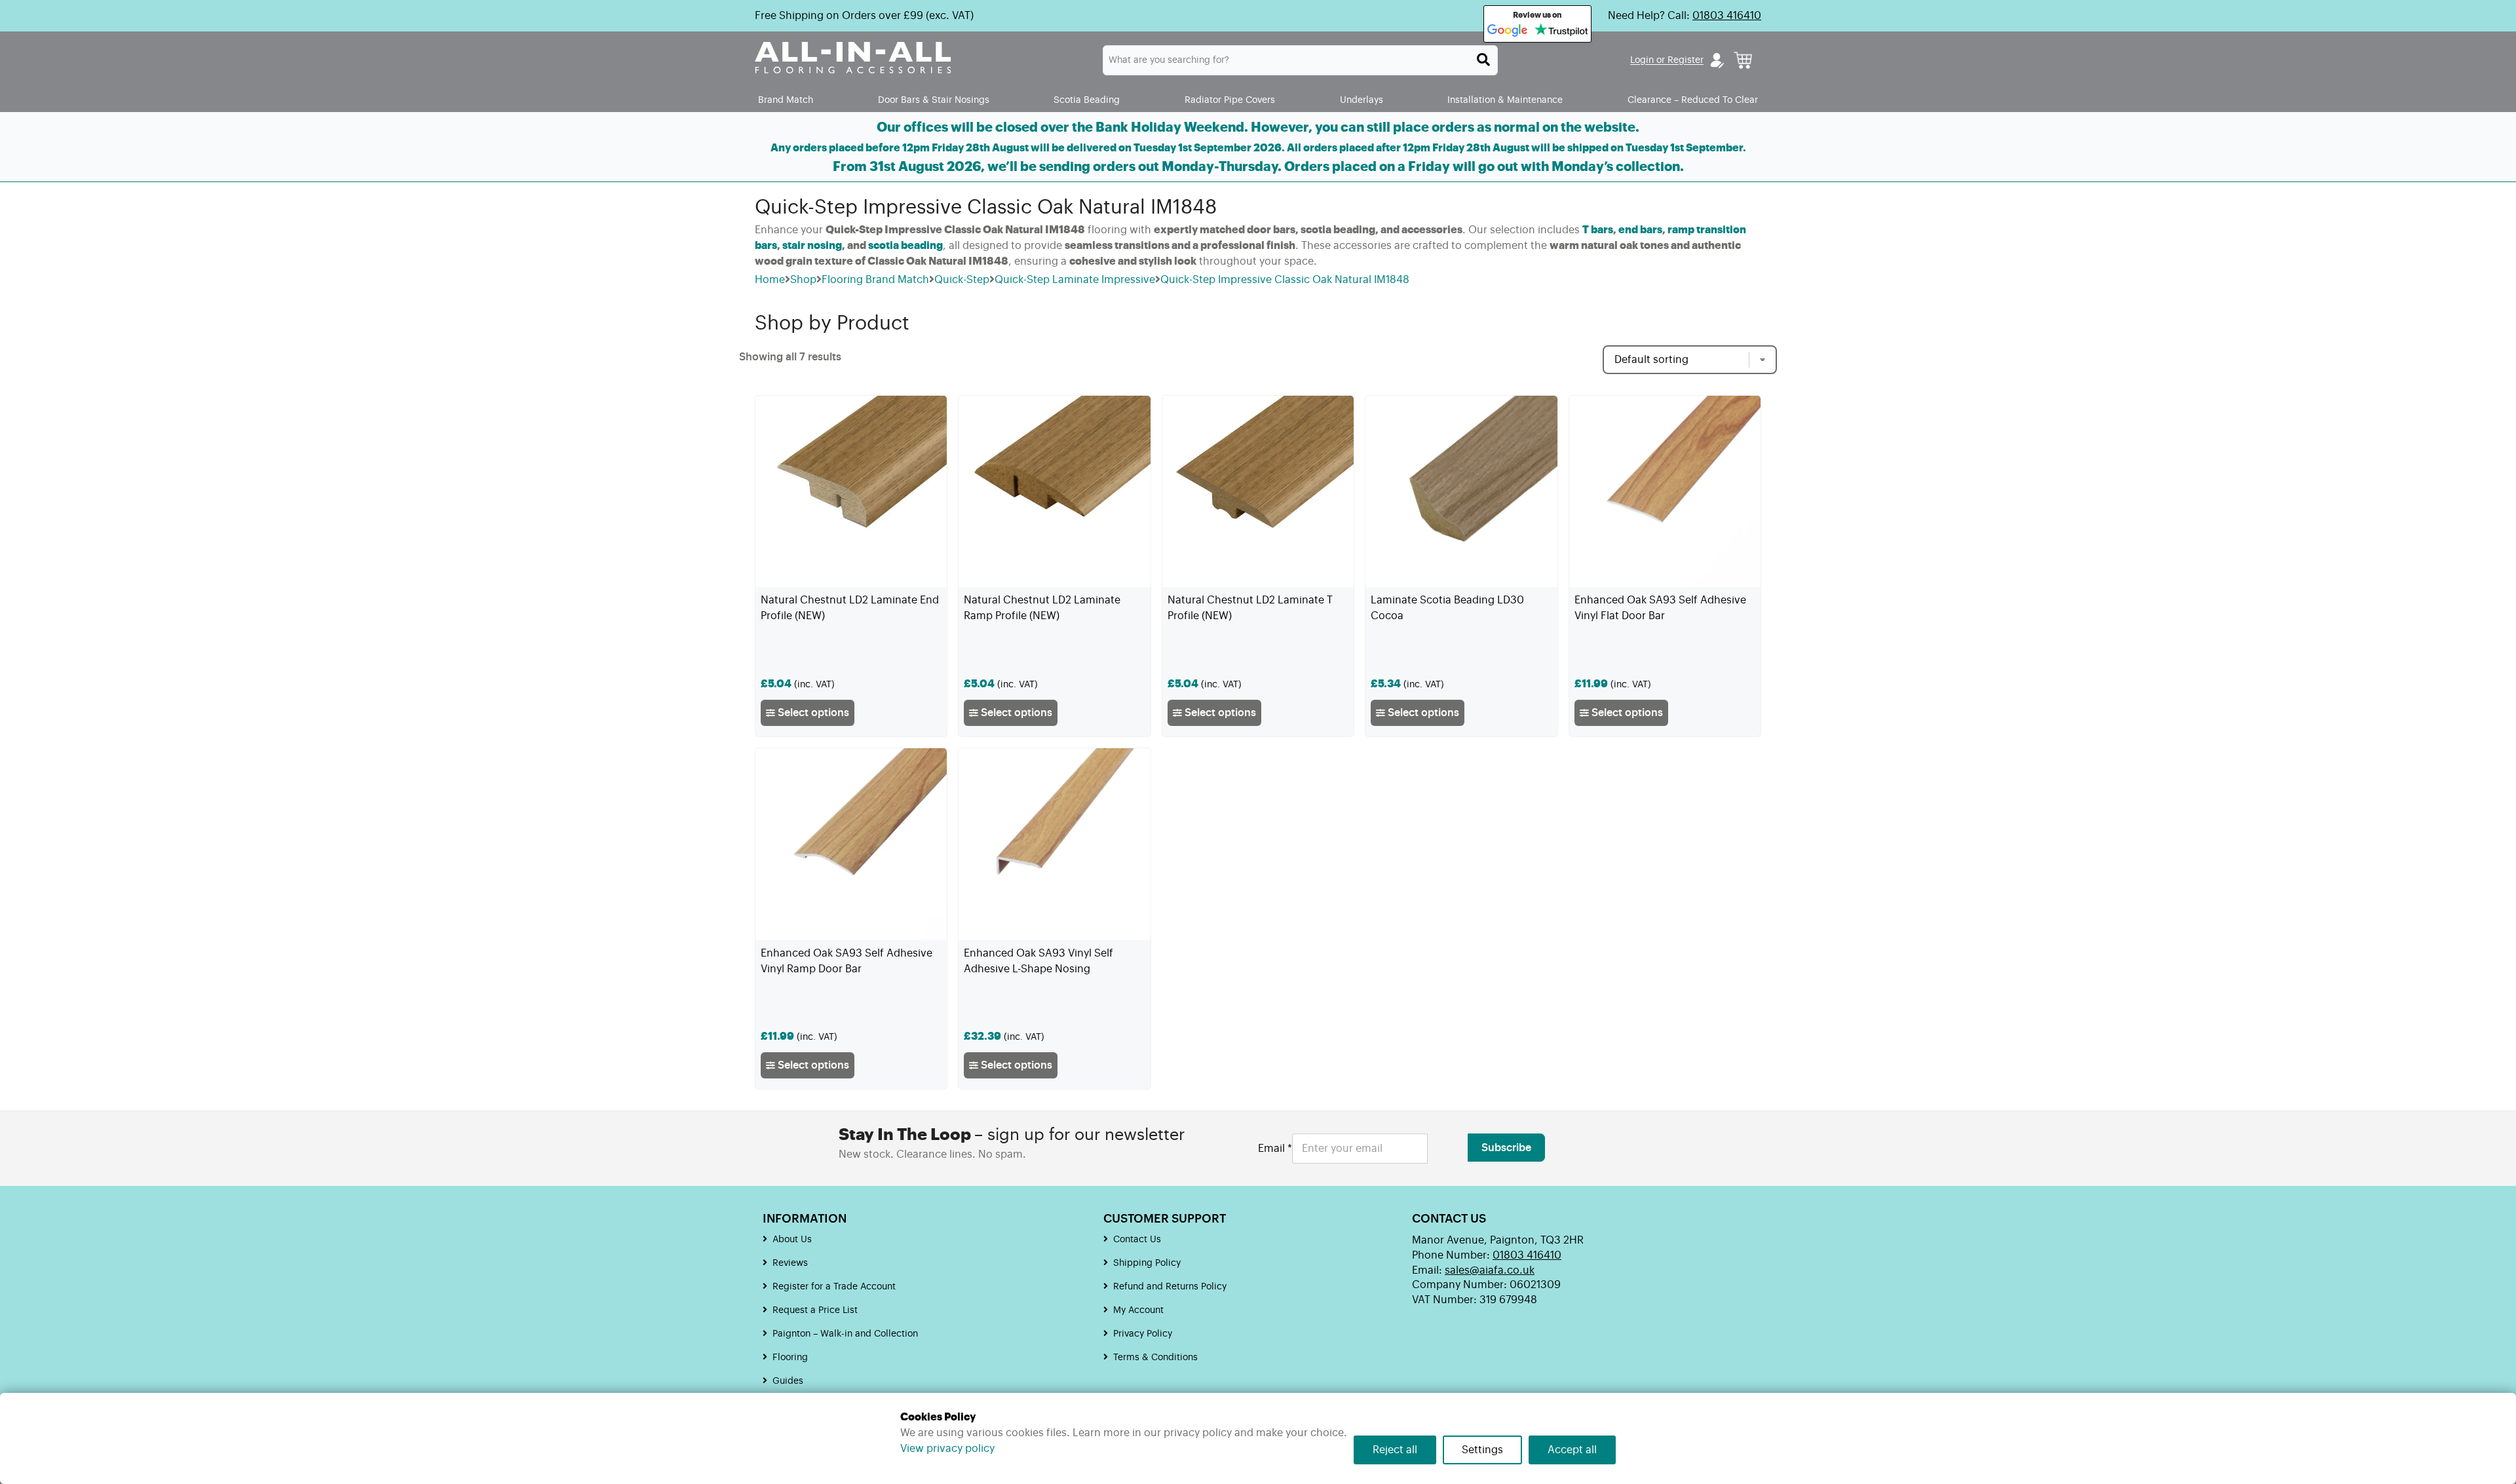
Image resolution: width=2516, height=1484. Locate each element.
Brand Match (786, 100)
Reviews (790, 1263)
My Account (1138, 1310)
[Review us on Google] (1508, 31)
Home (770, 280)
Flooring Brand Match (875, 280)
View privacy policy (947, 1449)
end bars (1640, 230)
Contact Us (1137, 1240)
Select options (812, 713)
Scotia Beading (1087, 100)
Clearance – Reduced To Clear (1693, 100)
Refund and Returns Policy (1170, 1287)
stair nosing (812, 246)
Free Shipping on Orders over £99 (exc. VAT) (864, 16)
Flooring (790, 1358)
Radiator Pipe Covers (1230, 100)
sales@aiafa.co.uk (1490, 1270)
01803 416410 (1727, 16)
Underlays (1362, 100)
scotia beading (905, 246)
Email (1275, 1149)
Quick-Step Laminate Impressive (1075, 280)
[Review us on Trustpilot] (1561, 31)
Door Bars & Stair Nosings (934, 100)
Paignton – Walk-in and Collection (845, 1334)
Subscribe (1506, 1148)
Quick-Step (962, 280)
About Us (792, 1240)
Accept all (1572, 1450)
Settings (1482, 1450)
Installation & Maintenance (1505, 100)
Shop (803, 280)
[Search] (1483, 60)
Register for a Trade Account (834, 1287)
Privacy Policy (1143, 1334)
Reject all (1395, 1450)
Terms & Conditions (1155, 1358)
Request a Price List (815, 1310)
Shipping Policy (1147, 1263)
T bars (1598, 230)
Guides (788, 1381)
